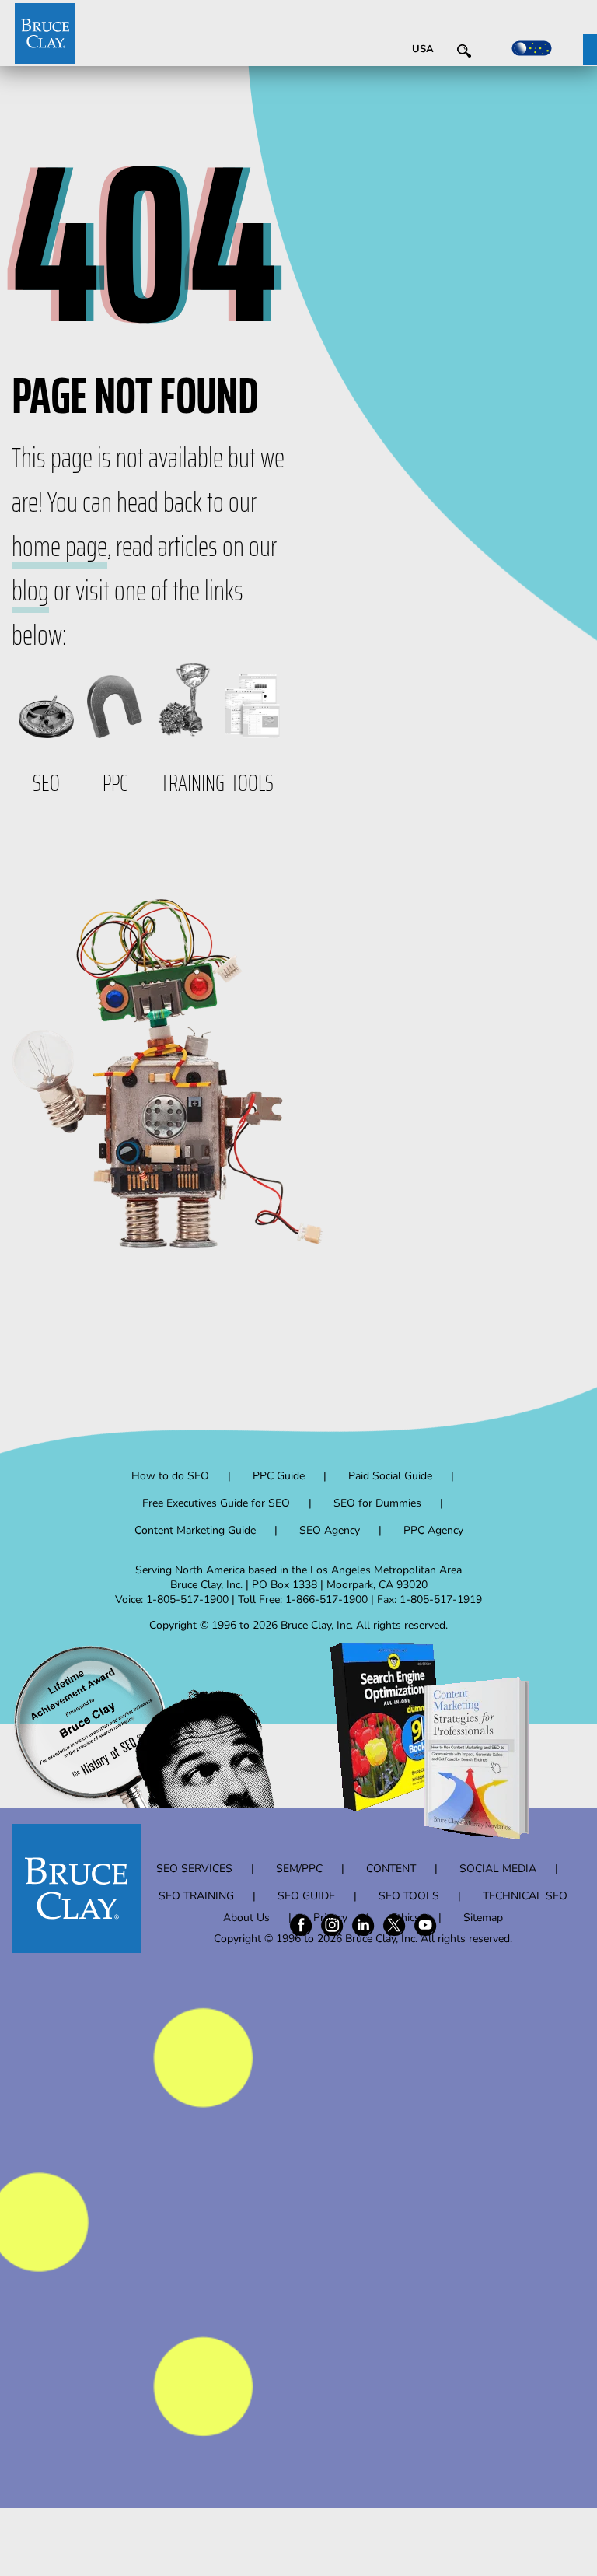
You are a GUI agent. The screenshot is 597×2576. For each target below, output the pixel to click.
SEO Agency (330, 1530)
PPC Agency (433, 1530)
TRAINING (193, 783)
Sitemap (483, 1918)
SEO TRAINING (196, 1896)
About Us (246, 1918)
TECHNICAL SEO (525, 1896)
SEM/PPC (299, 1869)
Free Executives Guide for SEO (216, 1503)
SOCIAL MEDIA (498, 1869)
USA (423, 49)
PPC (115, 783)
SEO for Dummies (377, 1503)
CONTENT (391, 1869)
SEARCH (480, 54)
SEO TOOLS (409, 1896)
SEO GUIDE (306, 1896)
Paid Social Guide (390, 1476)
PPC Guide (279, 1476)
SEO (46, 783)
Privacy (330, 1918)
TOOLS (252, 783)
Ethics (405, 1918)
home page (59, 546)
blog (30, 591)
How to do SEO (170, 1476)
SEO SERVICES (194, 1869)
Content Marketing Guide (195, 1530)
